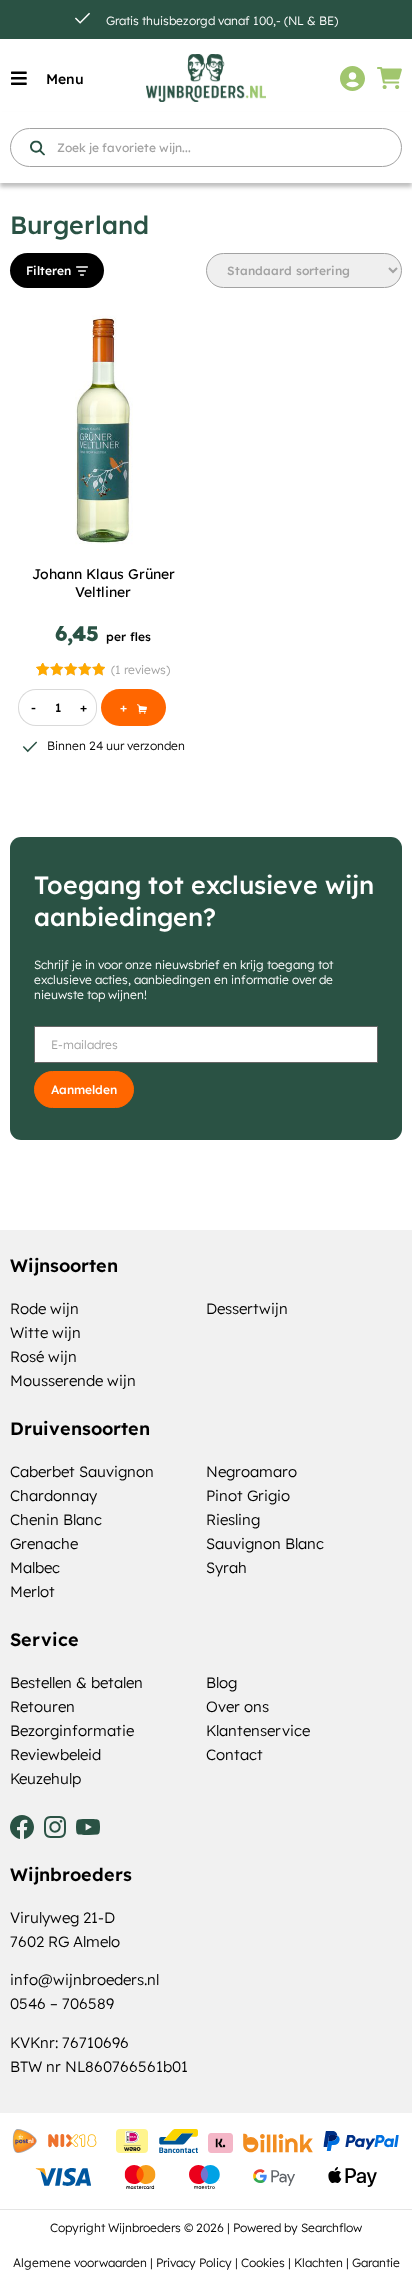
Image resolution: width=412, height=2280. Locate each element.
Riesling (233, 1519)
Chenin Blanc (56, 1519)
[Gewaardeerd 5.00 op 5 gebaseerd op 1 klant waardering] (70, 669)
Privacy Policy (194, 2262)
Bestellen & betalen (76, 1682)
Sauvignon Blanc (265, 1543)
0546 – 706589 (62, 2003)
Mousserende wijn (73, 1380)
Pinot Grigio (248, 1495)
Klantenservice (258, 1730)
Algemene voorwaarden (80, 2262)
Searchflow (331, 2227)
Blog (221, 1682)
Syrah (226, 1567)
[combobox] (206, 147)
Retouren (42, 1706)
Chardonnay (53, 1495)
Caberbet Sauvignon (82, 1471)
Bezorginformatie (72, 1730)
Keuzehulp (45, 1778)
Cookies (263, 2262)
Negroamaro (251, 1471)
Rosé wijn (43, 1356)
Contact (234, 1754)
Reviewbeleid (55, 1754)
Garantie (376, 2262)
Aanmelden (84, 1089)
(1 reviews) (140, 669)
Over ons (237, 1706)
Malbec (35, 1567)
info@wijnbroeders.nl (84, 1979)
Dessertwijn (247, 1308)
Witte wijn (45, 1332)
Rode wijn (44, 1308)
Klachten (318, 2262)
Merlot (32, 1591)
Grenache (44, 1543)
